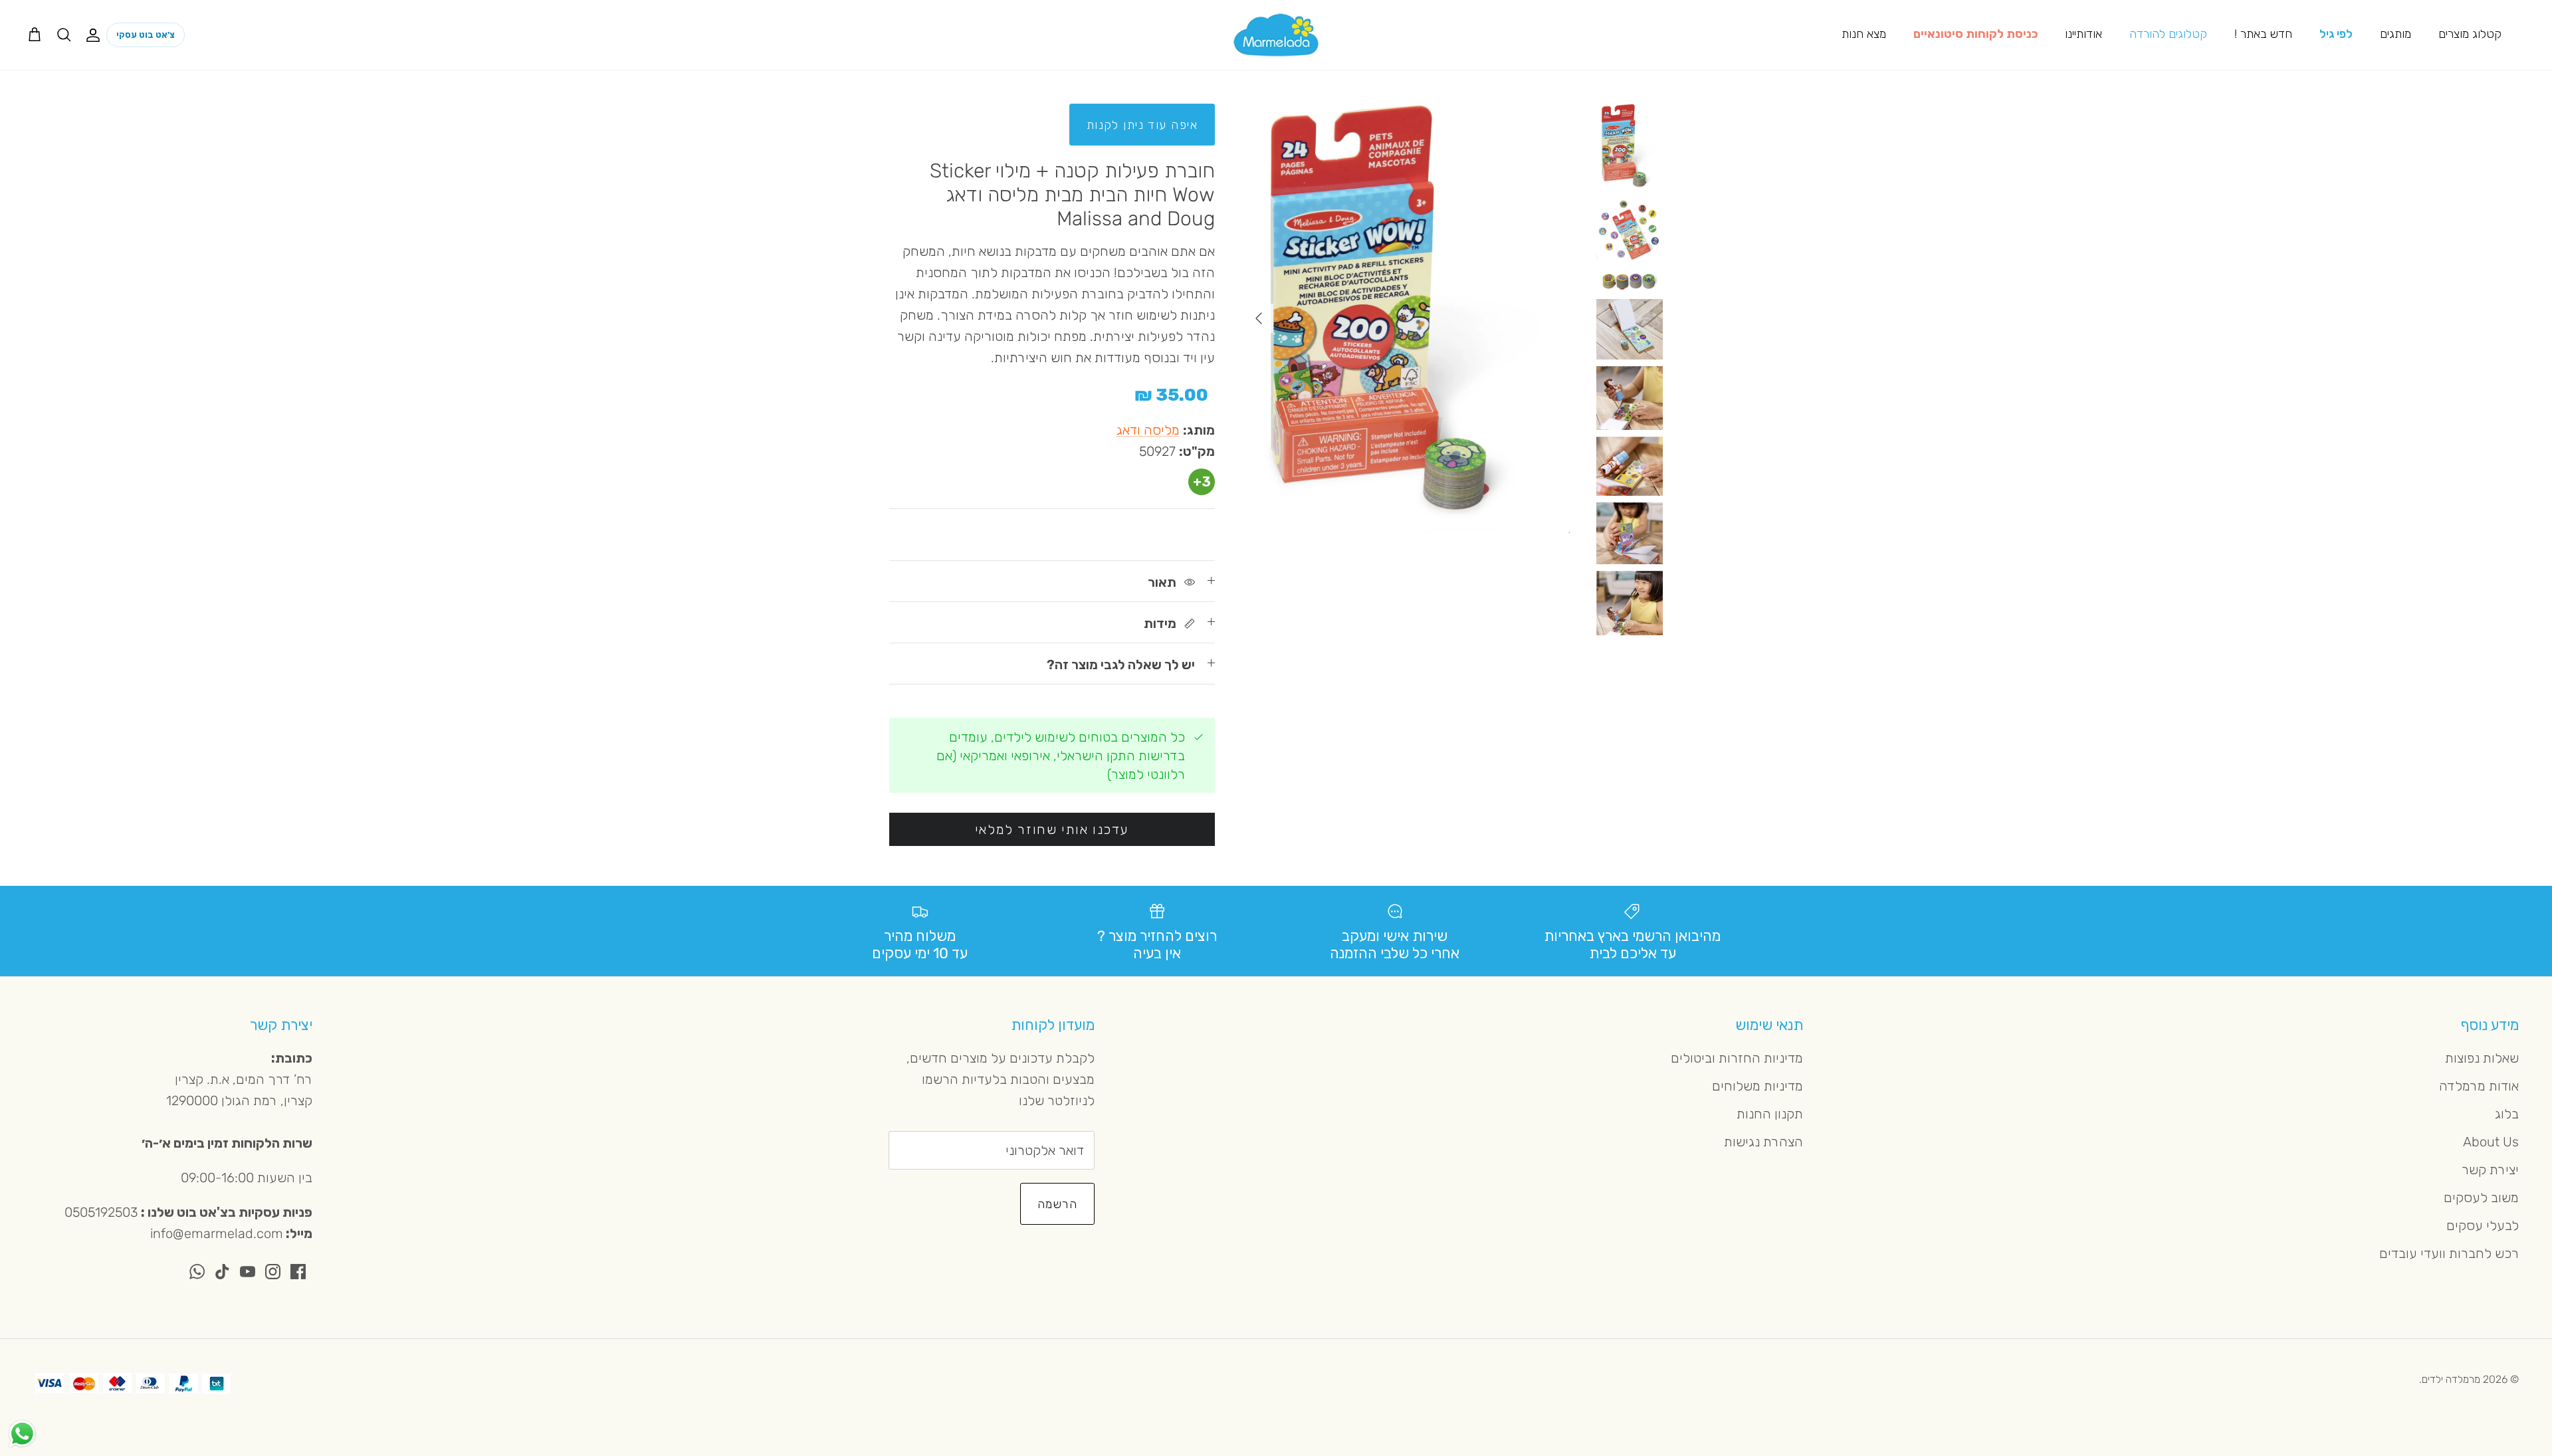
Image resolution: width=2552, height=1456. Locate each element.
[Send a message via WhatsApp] (22, 1434)
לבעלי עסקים (2483, 1225)
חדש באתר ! (2263, 34)
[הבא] (1259, 318)
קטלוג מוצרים (2470, 34)
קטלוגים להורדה (2168, 34)
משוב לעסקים (2481, 1197)
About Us (2491, 1142)
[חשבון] (96, 35)
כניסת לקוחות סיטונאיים (1975, 34)
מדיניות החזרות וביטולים (1737, 1058)
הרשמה (1057, 1204)
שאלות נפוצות (2482, 1058)
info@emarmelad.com (217, 1233)
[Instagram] (273, 1272)
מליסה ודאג (1148, 430)
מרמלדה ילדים (2451, 1379)
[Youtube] (248, 1272)
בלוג (2507, 1114)
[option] (1407, 318)
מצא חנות (1864, 34)
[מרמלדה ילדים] (1276, 35)
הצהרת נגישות (1763, 1142)
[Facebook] (298, 1272)
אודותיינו (2083, 34)
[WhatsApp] (197, 1272)
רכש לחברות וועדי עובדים (2449, 1253)
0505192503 (101, 1212)
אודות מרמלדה (2479, 1086)
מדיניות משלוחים (1757, 1086)
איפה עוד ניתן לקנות (1142, 125)
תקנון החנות (1770, 1114)
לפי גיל (2336, 34)
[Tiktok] (222, 1272)
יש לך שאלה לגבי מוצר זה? (1121, 665)
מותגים (2395, 34)
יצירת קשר (2490, 1170)
